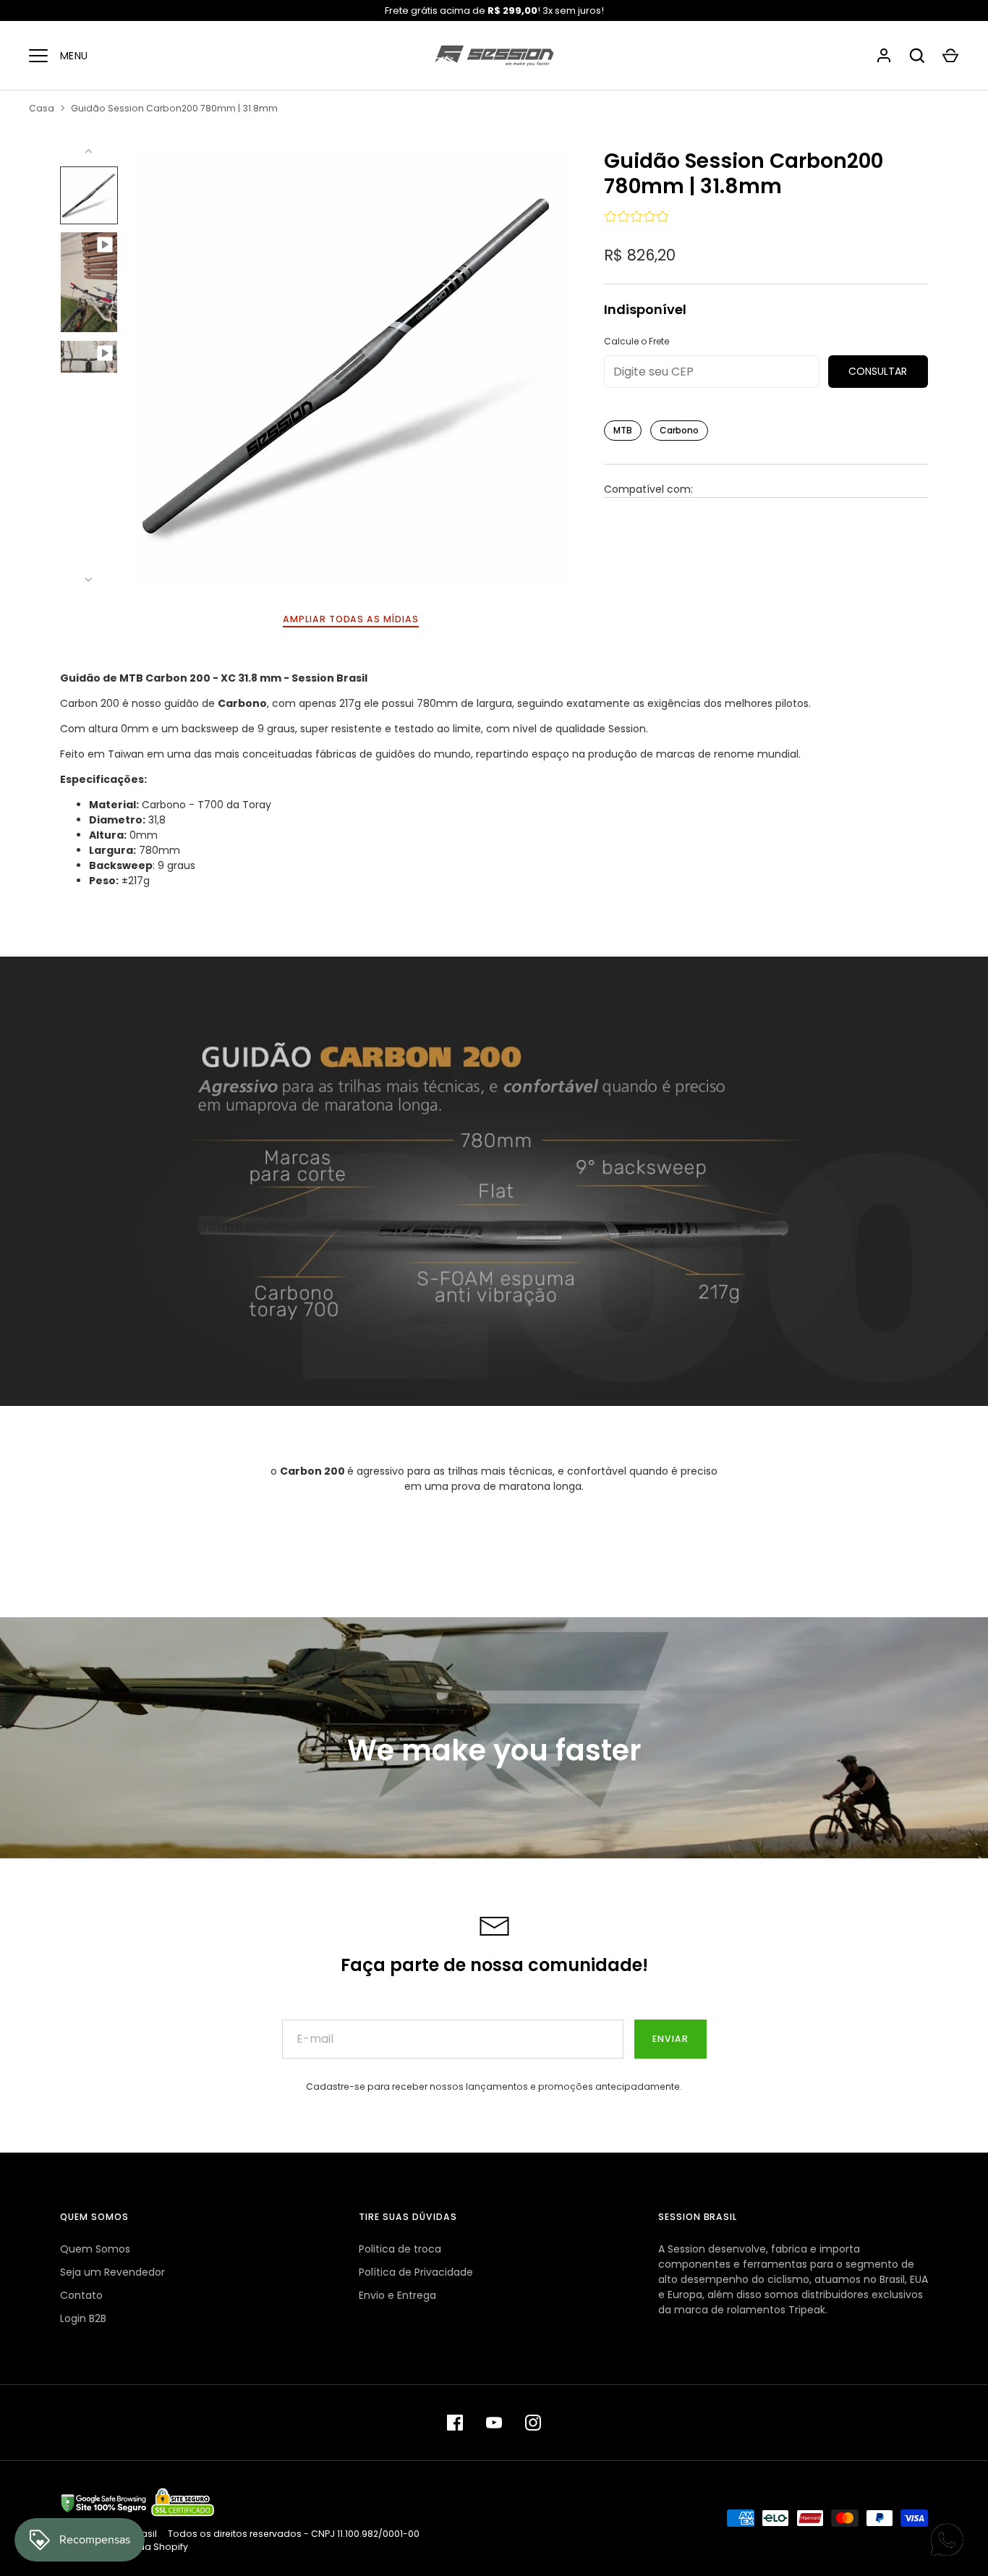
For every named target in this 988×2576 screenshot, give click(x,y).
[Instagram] (533, 2423)
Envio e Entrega (397, 2295)
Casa (42, 108)
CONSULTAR (878, 371)
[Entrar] (884, 56)
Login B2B (83, 2318)
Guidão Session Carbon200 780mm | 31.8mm (174, 108)
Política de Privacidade (416, 2272)
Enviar (670, 2039)
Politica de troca (400, 2249)
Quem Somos (95, 2249)
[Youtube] (494, 2423)
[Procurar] (917, 56)
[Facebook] (455, 2423)
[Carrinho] (950, 56)
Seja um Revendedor (112, 2272)
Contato (81, 2295)
